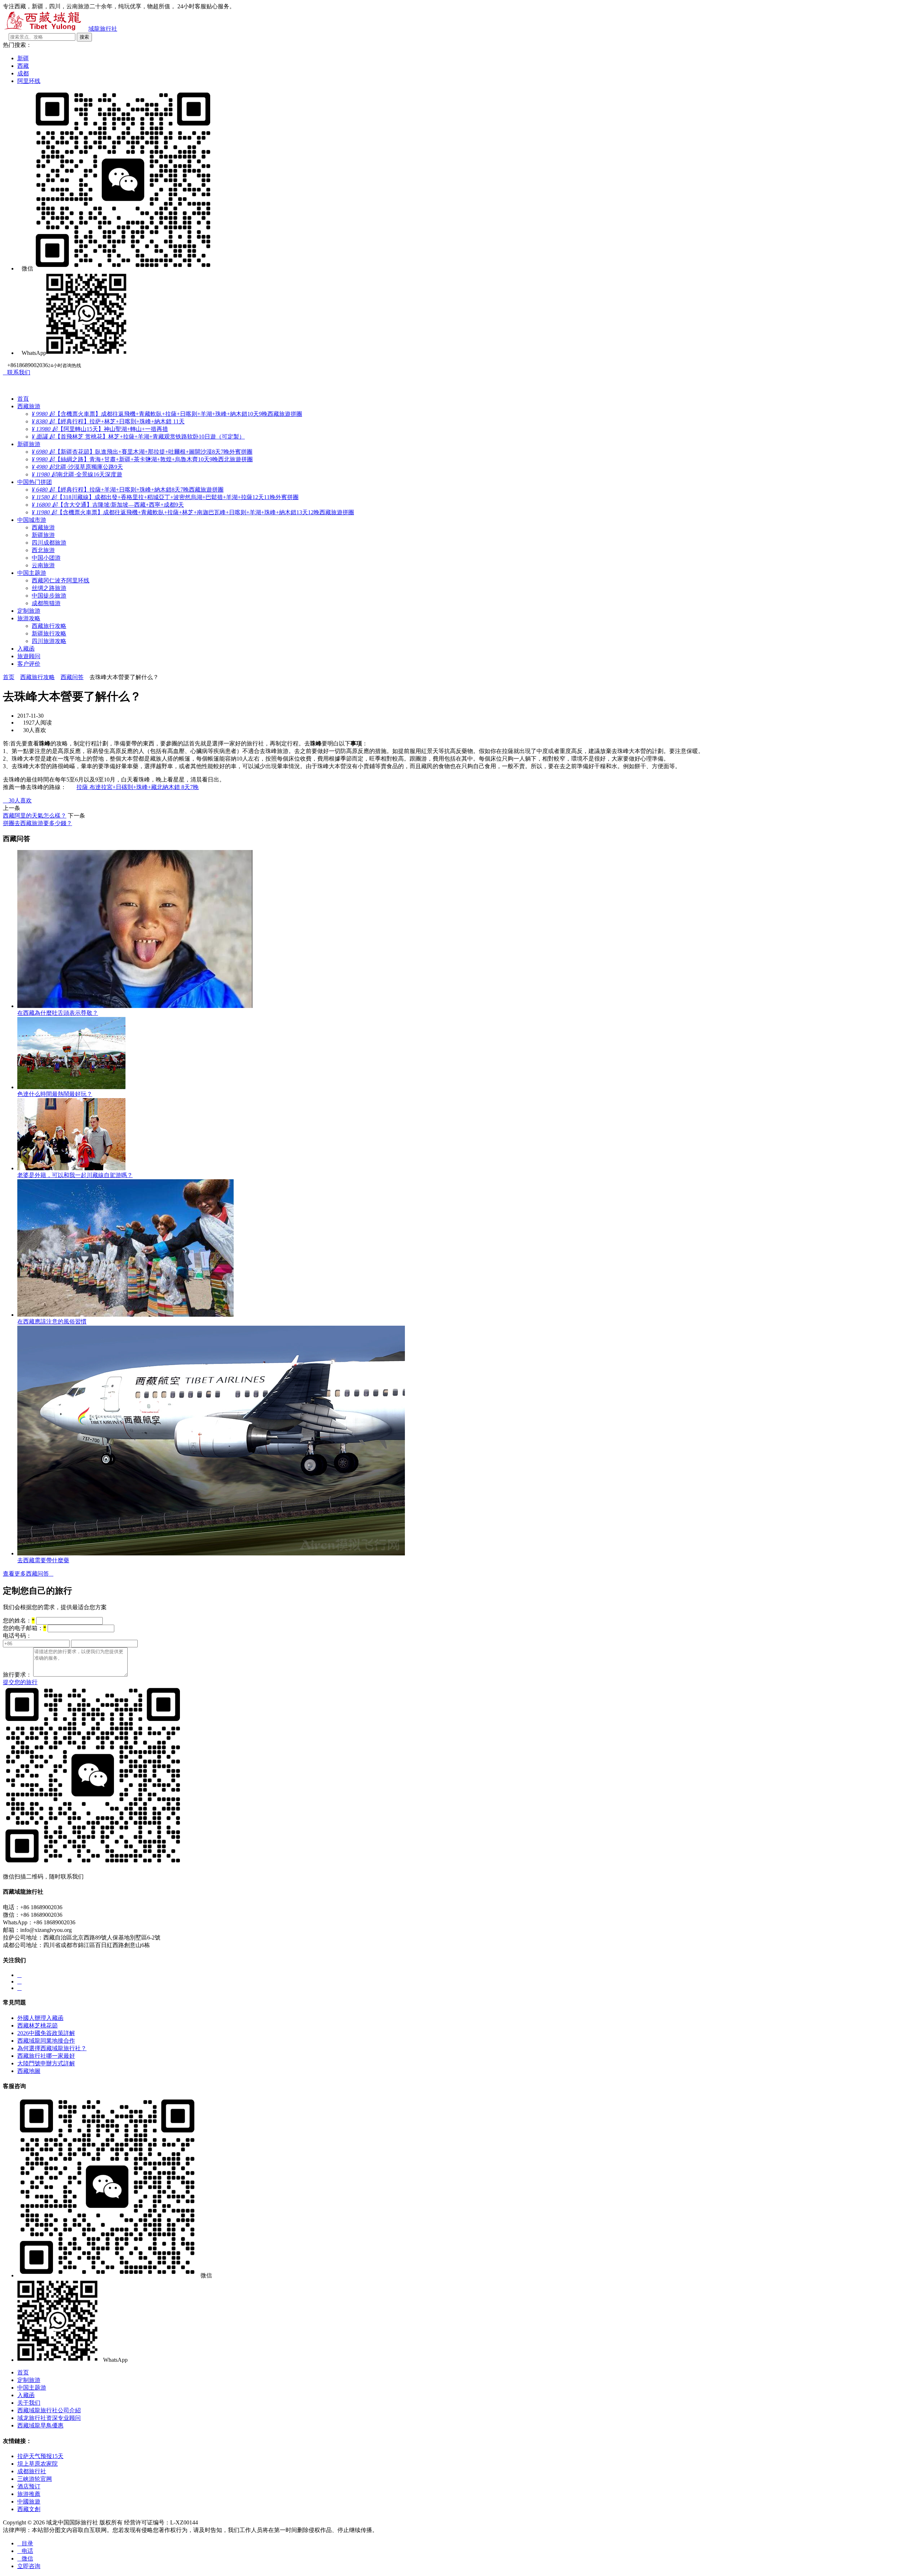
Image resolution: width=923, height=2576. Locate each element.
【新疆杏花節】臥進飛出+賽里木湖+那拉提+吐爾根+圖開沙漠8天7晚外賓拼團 (142, 452)
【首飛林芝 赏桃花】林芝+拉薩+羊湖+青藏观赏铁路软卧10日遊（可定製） (138, 437)
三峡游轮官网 (35, 2479)
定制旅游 (29, 611)
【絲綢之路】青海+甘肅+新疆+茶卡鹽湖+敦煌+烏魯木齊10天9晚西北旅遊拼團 (142, 459)
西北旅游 (43, 550)
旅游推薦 (29, 2494)
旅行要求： (17, 1675)
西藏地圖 (29, 2071)
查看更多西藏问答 (28, 1574)
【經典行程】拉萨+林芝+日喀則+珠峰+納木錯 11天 (108, 421)
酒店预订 (29, 2486)
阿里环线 (29, 81)
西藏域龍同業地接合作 (46, 2041)
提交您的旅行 (20, 1682)
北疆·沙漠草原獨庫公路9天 (77, 467)
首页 (9, 677)
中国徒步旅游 (49, 596)
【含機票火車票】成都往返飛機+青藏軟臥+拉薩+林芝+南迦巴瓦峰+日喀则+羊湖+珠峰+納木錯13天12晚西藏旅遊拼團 (193, 512)
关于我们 (29, 2403)
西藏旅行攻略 (49, 626)
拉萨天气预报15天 (40, 2456)
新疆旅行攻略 (49, 633)
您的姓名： (19, 1621)
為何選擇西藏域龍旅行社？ (52, 2048)
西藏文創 (29, 2509)
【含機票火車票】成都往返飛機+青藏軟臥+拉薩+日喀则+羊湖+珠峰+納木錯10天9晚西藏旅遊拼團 (167, 414)
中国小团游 (46, 558)
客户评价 (29, 664)
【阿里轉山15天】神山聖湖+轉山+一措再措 (100, 429)
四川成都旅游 (49, 543)
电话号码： (17, 1636)
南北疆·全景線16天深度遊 (77, 474)
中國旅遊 (29, 2502)
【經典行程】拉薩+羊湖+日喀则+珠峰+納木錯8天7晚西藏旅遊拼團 (128, 490)
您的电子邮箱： (25, 1628)
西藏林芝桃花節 (37, 2025)
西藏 (23, 66)
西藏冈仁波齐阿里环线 (61, 580)
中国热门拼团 (35, 482)
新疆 (23, 58)
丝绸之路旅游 (49, 588)
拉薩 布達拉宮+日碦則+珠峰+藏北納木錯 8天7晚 (138, 787)
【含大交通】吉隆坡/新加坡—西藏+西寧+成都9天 (108, 505)
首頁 (23, 399)
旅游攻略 (29, 618)
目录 (25, 2543)
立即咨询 (29, 2566)
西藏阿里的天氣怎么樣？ (35, 816)
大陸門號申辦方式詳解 (46, 2063)
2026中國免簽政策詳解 (46, 2033)
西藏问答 (72, 677)
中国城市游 (32, 520)
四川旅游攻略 (49, 641)
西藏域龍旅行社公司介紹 (49, 2410)
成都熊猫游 (46, 603)
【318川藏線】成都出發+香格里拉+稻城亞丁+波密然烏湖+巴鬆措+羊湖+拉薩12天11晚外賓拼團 (165, 497)
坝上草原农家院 (37, 2464)
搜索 (84, 37)
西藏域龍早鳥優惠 (40, 2425)
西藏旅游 (29, 406)
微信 (25, 2559)
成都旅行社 (32, 2471)
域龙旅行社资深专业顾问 (49, 2418)
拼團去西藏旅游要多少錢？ (37, 823)
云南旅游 (43, 565)
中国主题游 (32, 573)
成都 (23, 73)
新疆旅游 (29, 444)
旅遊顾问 (29, 656)
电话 (25, 2551)
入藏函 (26, 649)
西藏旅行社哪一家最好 (46, 2056)
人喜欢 (17, 800)
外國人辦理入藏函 (40, 2018)
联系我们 (17, 372)
